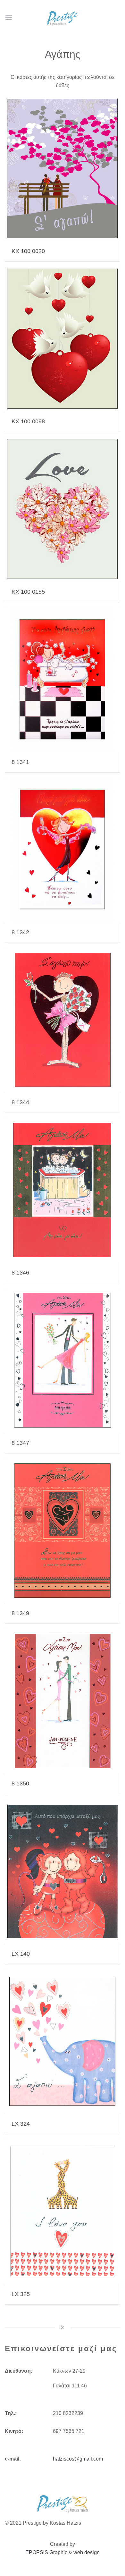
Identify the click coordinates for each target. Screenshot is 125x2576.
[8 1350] (63, 1701)
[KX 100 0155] (63, 509)
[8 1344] (63, 1020)
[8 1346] (63, 1190)
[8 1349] (63, 1531)
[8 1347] (63, 1360)
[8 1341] (63, 679)
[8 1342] (63, 850)
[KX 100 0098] (63, 339)
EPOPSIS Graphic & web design (63, 2552)
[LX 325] (63, 2212)
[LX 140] (63, 1871)
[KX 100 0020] (63, 169)
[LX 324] (63, 2042)
